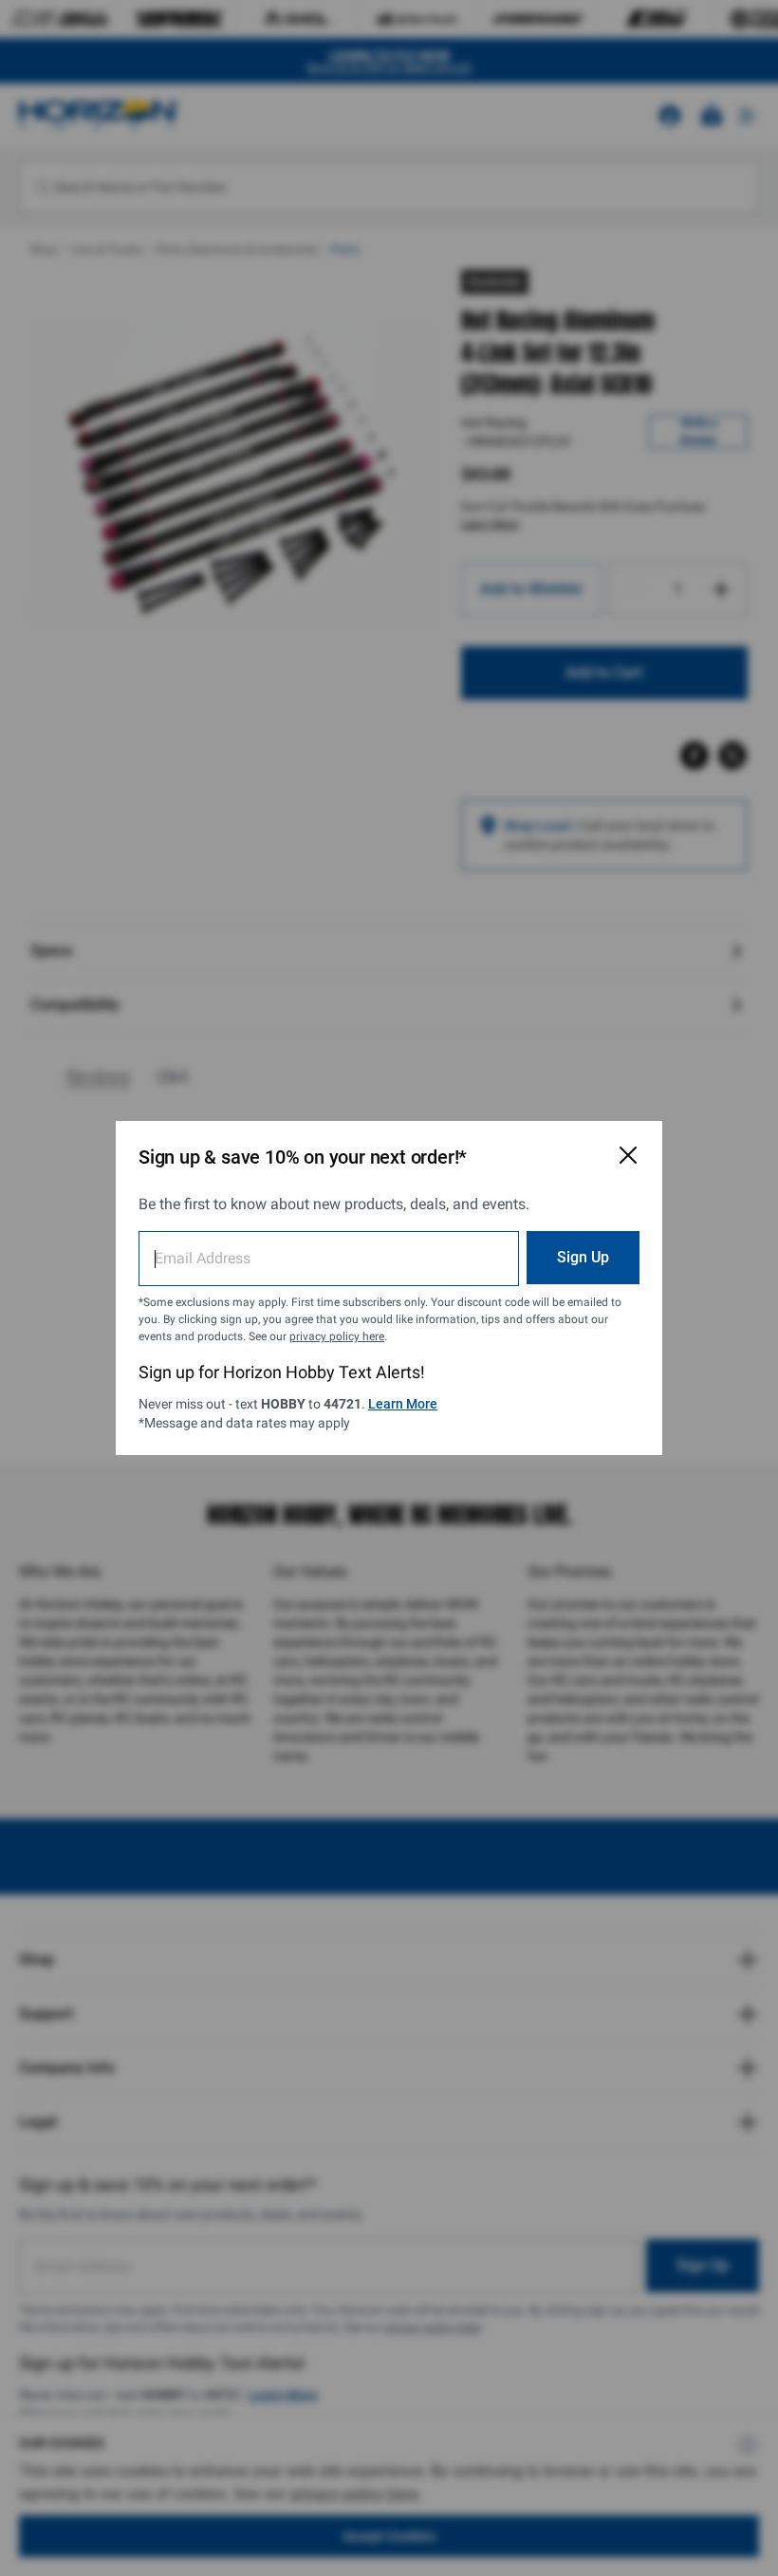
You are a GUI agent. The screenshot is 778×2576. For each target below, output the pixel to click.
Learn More (403, 1404)
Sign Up (583, 1257)
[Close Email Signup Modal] (628, 1155)
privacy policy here (337, 1336)
